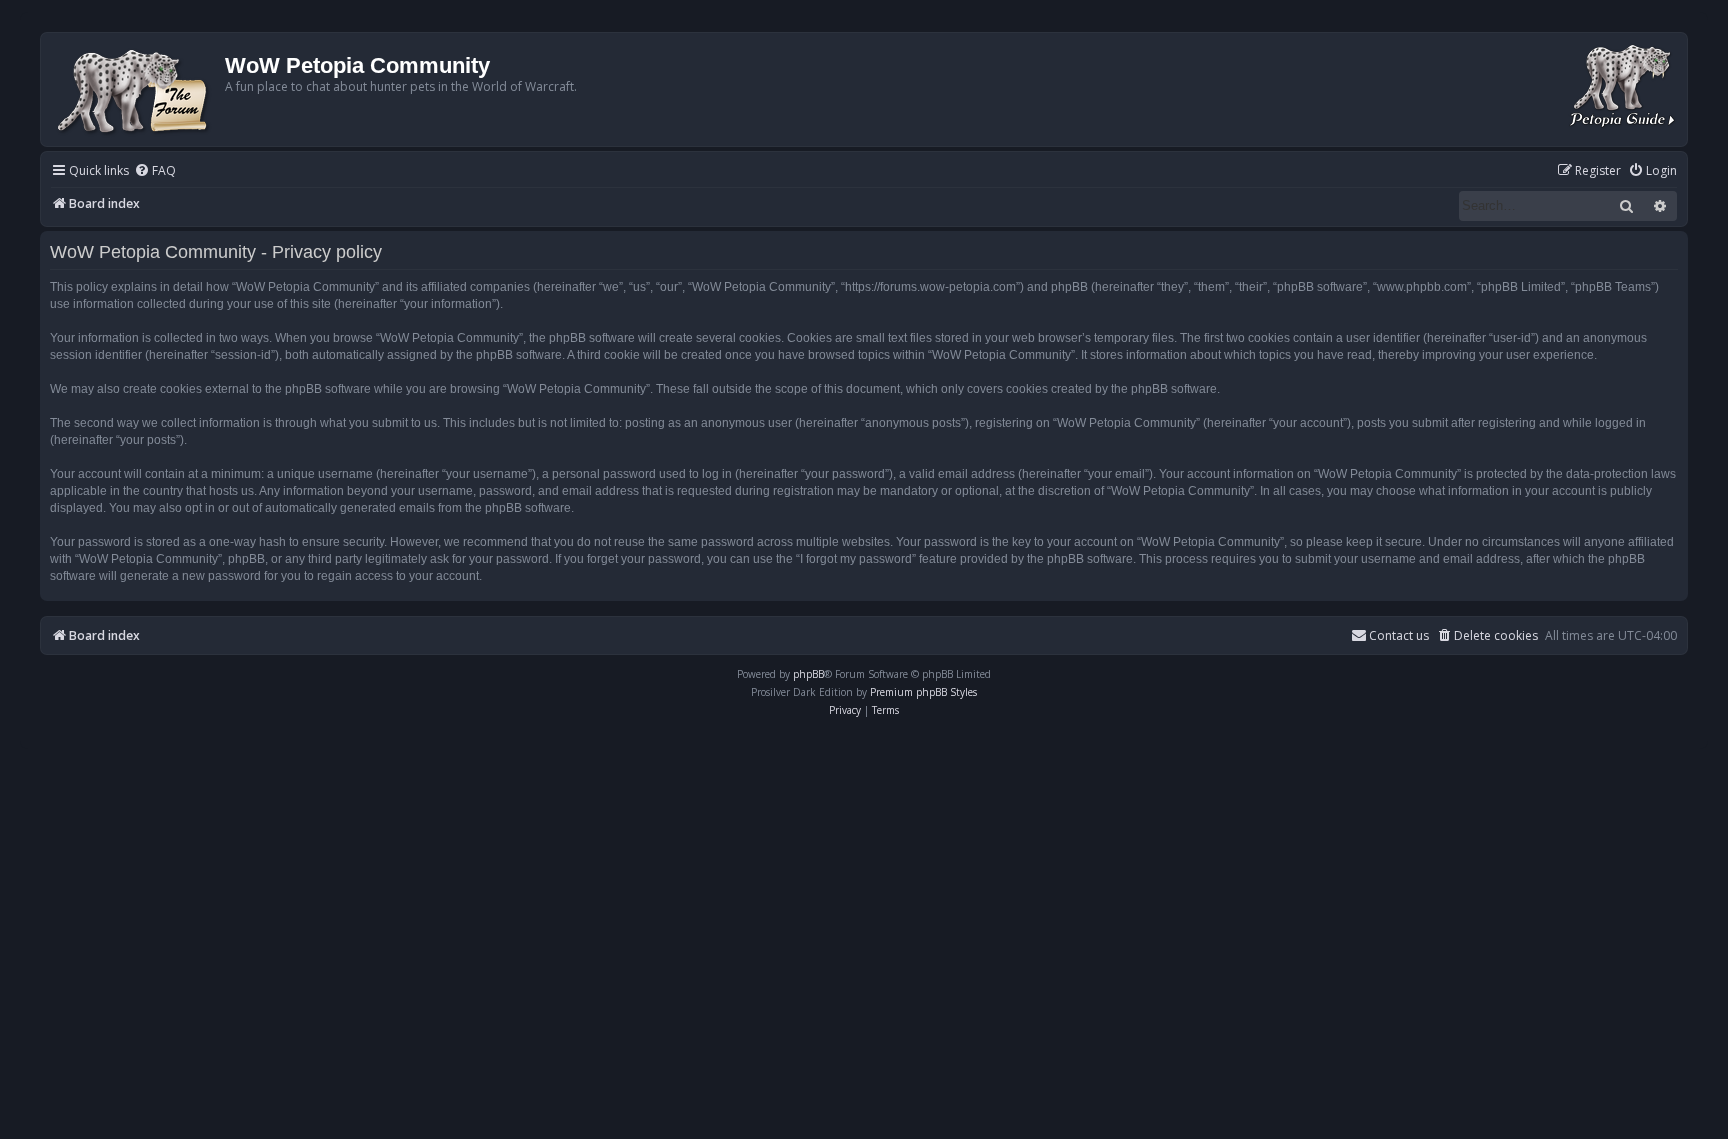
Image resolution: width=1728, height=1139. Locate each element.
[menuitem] (155, 171)
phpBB (808, 674)
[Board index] (135, 89)
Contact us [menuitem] (1399, 635)
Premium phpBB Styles (923, 692)
